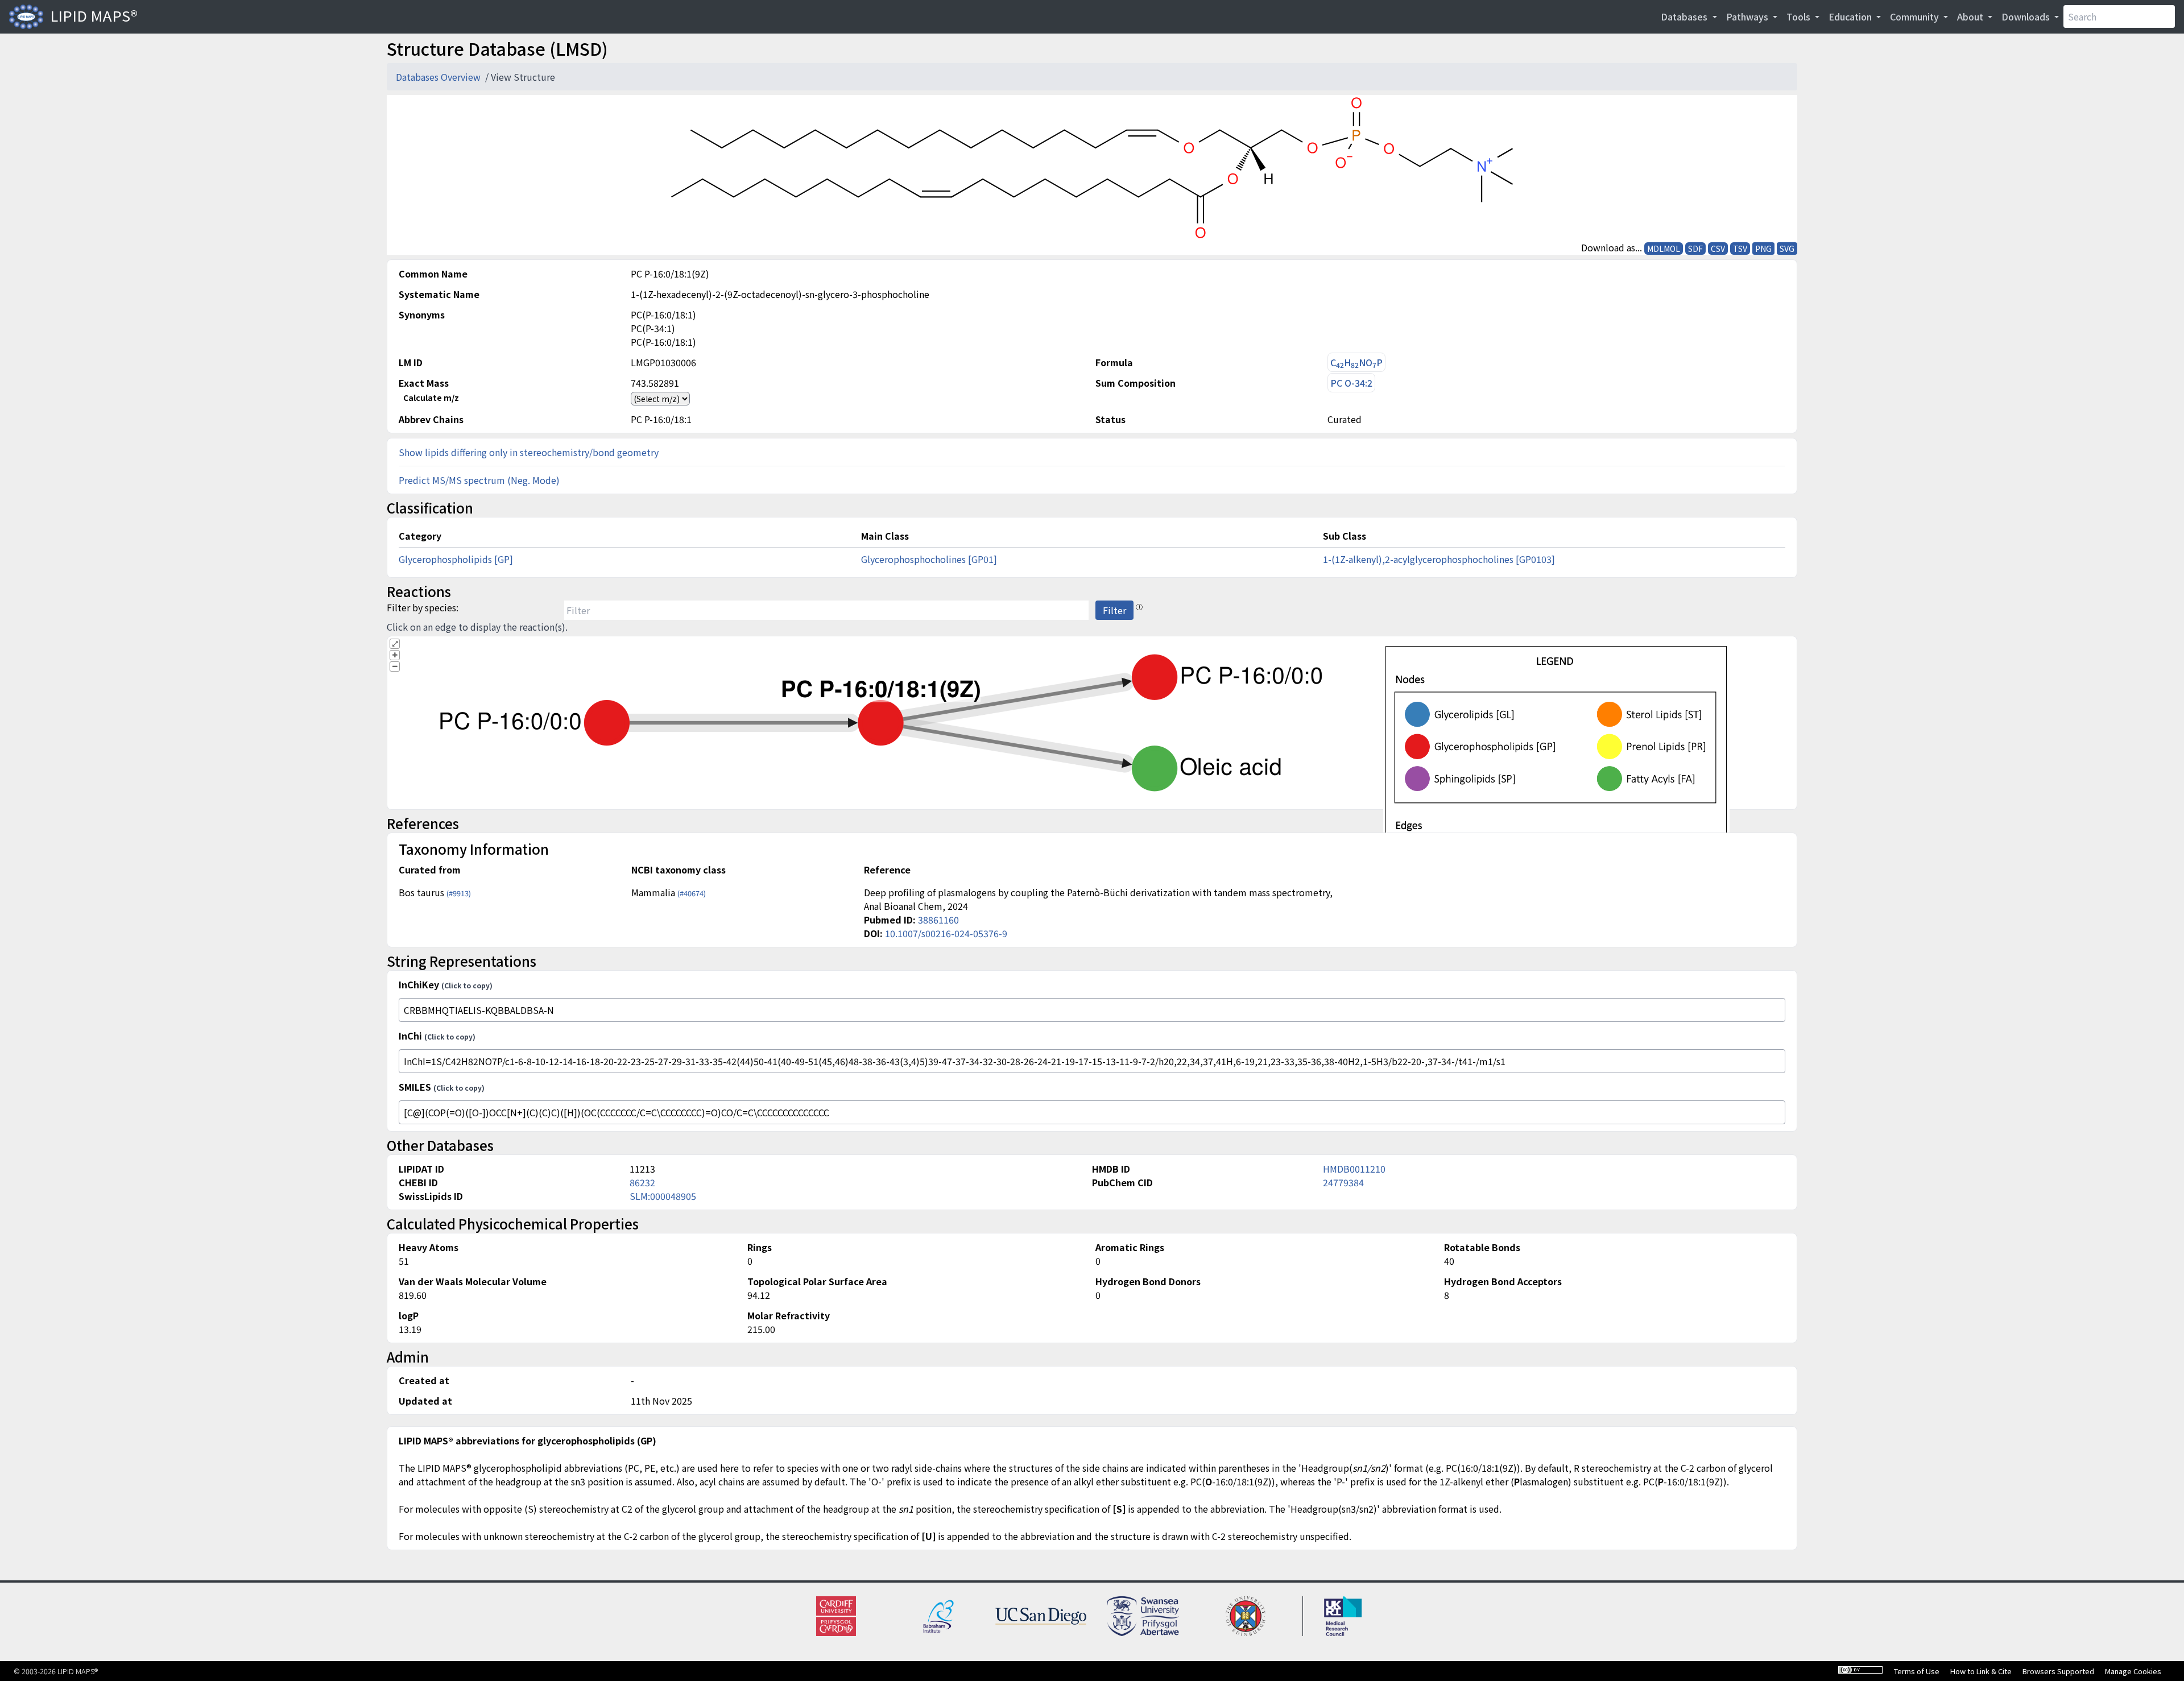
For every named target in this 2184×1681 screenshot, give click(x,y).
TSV (1740, 249)
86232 (642, 1182)
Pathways (1748, 16)
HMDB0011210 (1354, 1169)
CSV (1718, 249)
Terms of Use (1917, 1671)
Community (1916, 16)
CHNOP (1356, 363)
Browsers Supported (2058, 1671)
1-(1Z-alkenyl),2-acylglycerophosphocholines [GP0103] (1439, 559)
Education (1851, 16)
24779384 (1343, 1182)
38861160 (938, 920)
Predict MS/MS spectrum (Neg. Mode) (479, 480)
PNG (1763, 249)
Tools (1800, 16)
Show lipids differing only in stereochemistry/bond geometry (529, 452)
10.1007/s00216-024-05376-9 (946, 933)
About (1971, 16)
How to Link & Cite (1981, 1671)
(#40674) (692, 893)
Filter (1114, 610)
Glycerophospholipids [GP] (456, 559)
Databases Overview (439, 77)
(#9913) (459, 893)
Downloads (2027, 16)
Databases (1685, 16)
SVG (1787, 249)
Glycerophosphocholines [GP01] (929, 559)
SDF (1695, 249)
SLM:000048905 (663, 1196)
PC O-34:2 (1351, 383)
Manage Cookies (2133, 1671)
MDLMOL (1664, 249)
